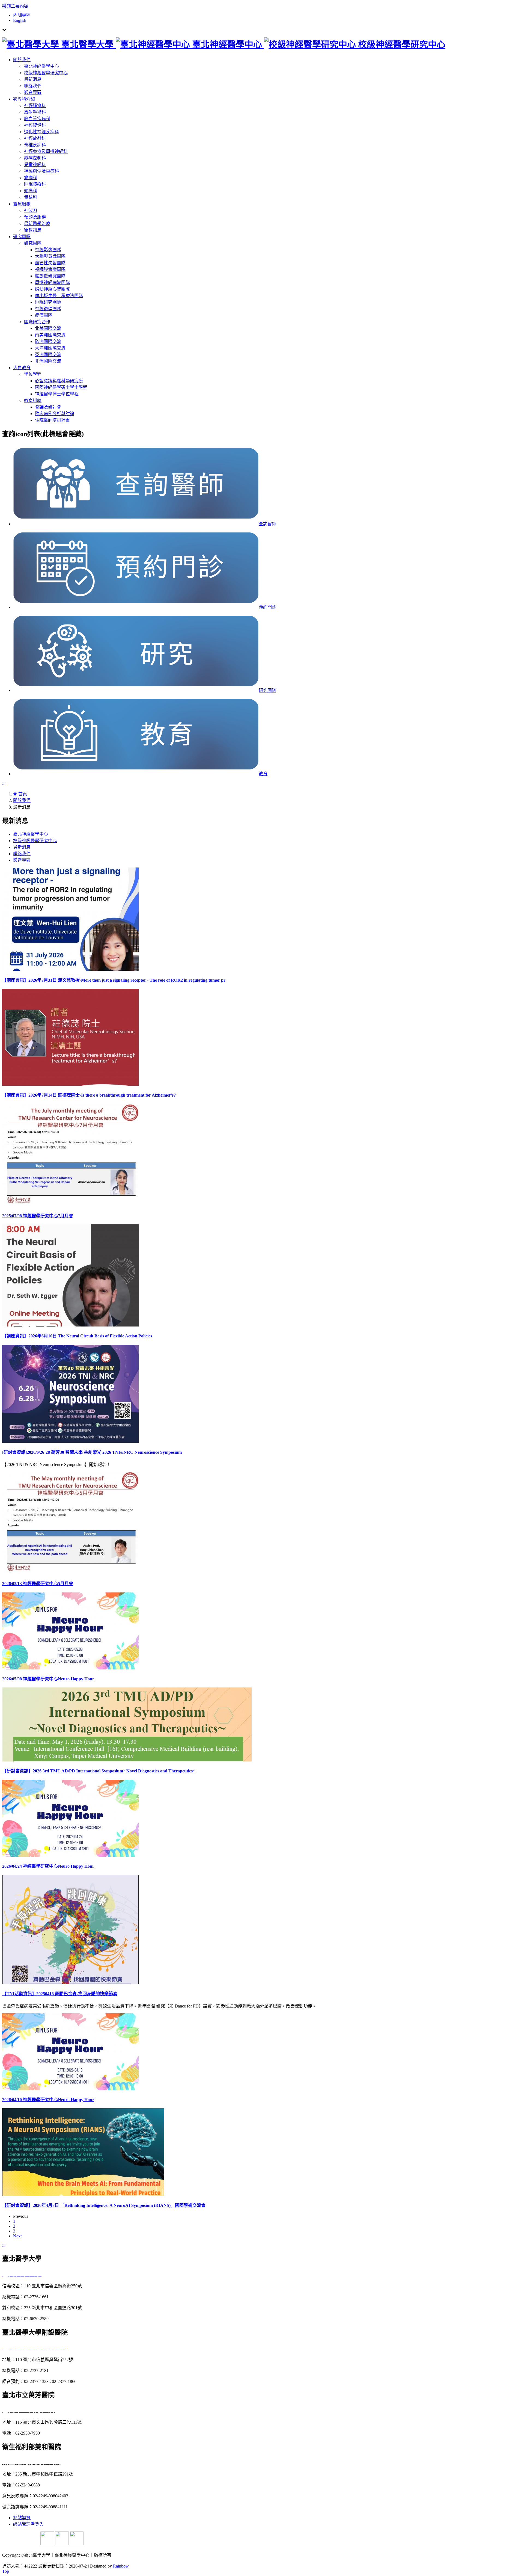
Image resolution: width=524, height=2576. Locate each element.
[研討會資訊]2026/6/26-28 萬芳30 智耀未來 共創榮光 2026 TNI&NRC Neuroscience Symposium (92, 1452)
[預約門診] (136, 607)
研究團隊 (22, 237)
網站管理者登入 (28, 2524)
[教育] (136, 774)
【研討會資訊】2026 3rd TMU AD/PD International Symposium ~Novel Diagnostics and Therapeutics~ (99, 1771)
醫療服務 (22, 204)
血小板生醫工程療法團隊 (59, 296)
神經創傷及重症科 (41, 171)
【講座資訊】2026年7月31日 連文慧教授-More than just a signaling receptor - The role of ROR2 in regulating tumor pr (114, 980)
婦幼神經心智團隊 (52, 289)
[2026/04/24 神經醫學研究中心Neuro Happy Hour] (70, 1855)
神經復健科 (35, 125)
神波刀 (31, 210)
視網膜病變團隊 (50, 269)
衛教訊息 (33, 230)
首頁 (22, 794)
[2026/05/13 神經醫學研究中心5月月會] (70, 1573)
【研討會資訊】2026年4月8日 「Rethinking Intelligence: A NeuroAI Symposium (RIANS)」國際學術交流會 (104, 2205)
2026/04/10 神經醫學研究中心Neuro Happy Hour (48, 2100)
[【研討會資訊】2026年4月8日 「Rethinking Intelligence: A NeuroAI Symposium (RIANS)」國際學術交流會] (83, 2194)
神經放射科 (35, 138)
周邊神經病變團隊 (52, 282)
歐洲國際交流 (48, 341)
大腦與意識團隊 (50, 256)
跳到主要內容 (15, 6)
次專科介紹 (24, 99)
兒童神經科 (35, 165)
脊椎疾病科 (35, 145)
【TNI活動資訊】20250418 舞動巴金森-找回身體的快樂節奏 (60, 1994)
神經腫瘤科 (35, 106)
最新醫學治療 (37, 223)
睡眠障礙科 (35, 184)
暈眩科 (31, 197)
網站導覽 (22, 2518)
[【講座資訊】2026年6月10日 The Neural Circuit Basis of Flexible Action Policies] (70, 1325)
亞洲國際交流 (48, 355)
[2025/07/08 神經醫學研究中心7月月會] (70, 1205)
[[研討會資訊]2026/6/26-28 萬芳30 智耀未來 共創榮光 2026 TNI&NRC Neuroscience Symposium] (70, 1441)
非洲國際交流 (48, 361)
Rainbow (121, 2566)
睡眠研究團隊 (48, 302)
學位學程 (33, 374)
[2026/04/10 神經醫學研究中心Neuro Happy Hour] (70, 2089)
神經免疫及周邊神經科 (46, 151)
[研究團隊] (136, 690)
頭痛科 (31, 191)
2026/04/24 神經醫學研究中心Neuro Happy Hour (48, 1866)
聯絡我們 (33, 86)
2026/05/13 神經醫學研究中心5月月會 (38, 1584)
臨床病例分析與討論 (55, 414)
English (20, 20)
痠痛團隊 (44, 315)
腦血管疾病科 (37, 119)
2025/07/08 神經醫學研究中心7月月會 (38, 1216)
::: (4, 783)
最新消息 (33, 79)
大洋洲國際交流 (50, 348)
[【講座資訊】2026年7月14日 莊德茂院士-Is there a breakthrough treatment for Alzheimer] (70, 1084)
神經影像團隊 (48, 250)
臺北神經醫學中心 (41, 66)
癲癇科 (31, 178)
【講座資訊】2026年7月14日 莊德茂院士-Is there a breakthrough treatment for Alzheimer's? (89, 1095)
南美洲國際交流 (50, 335)
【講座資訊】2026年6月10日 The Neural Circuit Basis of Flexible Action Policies (77, 1336)
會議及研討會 (48, 407)
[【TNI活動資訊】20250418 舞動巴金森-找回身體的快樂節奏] (70, 1983)
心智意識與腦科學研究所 (59, 381)
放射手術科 (35, 112)
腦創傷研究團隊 (50, 276)
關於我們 (22, 60)
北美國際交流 (48, 328)
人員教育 (22, 368)
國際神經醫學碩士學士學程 (61, 387)
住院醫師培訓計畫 (52, 420)
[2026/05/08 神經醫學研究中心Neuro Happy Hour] (70, 1668)
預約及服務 (35, 217)
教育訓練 (33, 400)
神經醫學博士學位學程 (57, 394)
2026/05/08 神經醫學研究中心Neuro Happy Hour (48, 1679)
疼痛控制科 (35, 158)
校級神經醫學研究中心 (46, 73)
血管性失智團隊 (50, 263)
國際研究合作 (37, 322)
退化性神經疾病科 (41, 132)
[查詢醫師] (136, 524)
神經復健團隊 (48, 309)
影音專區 (33, 92)
